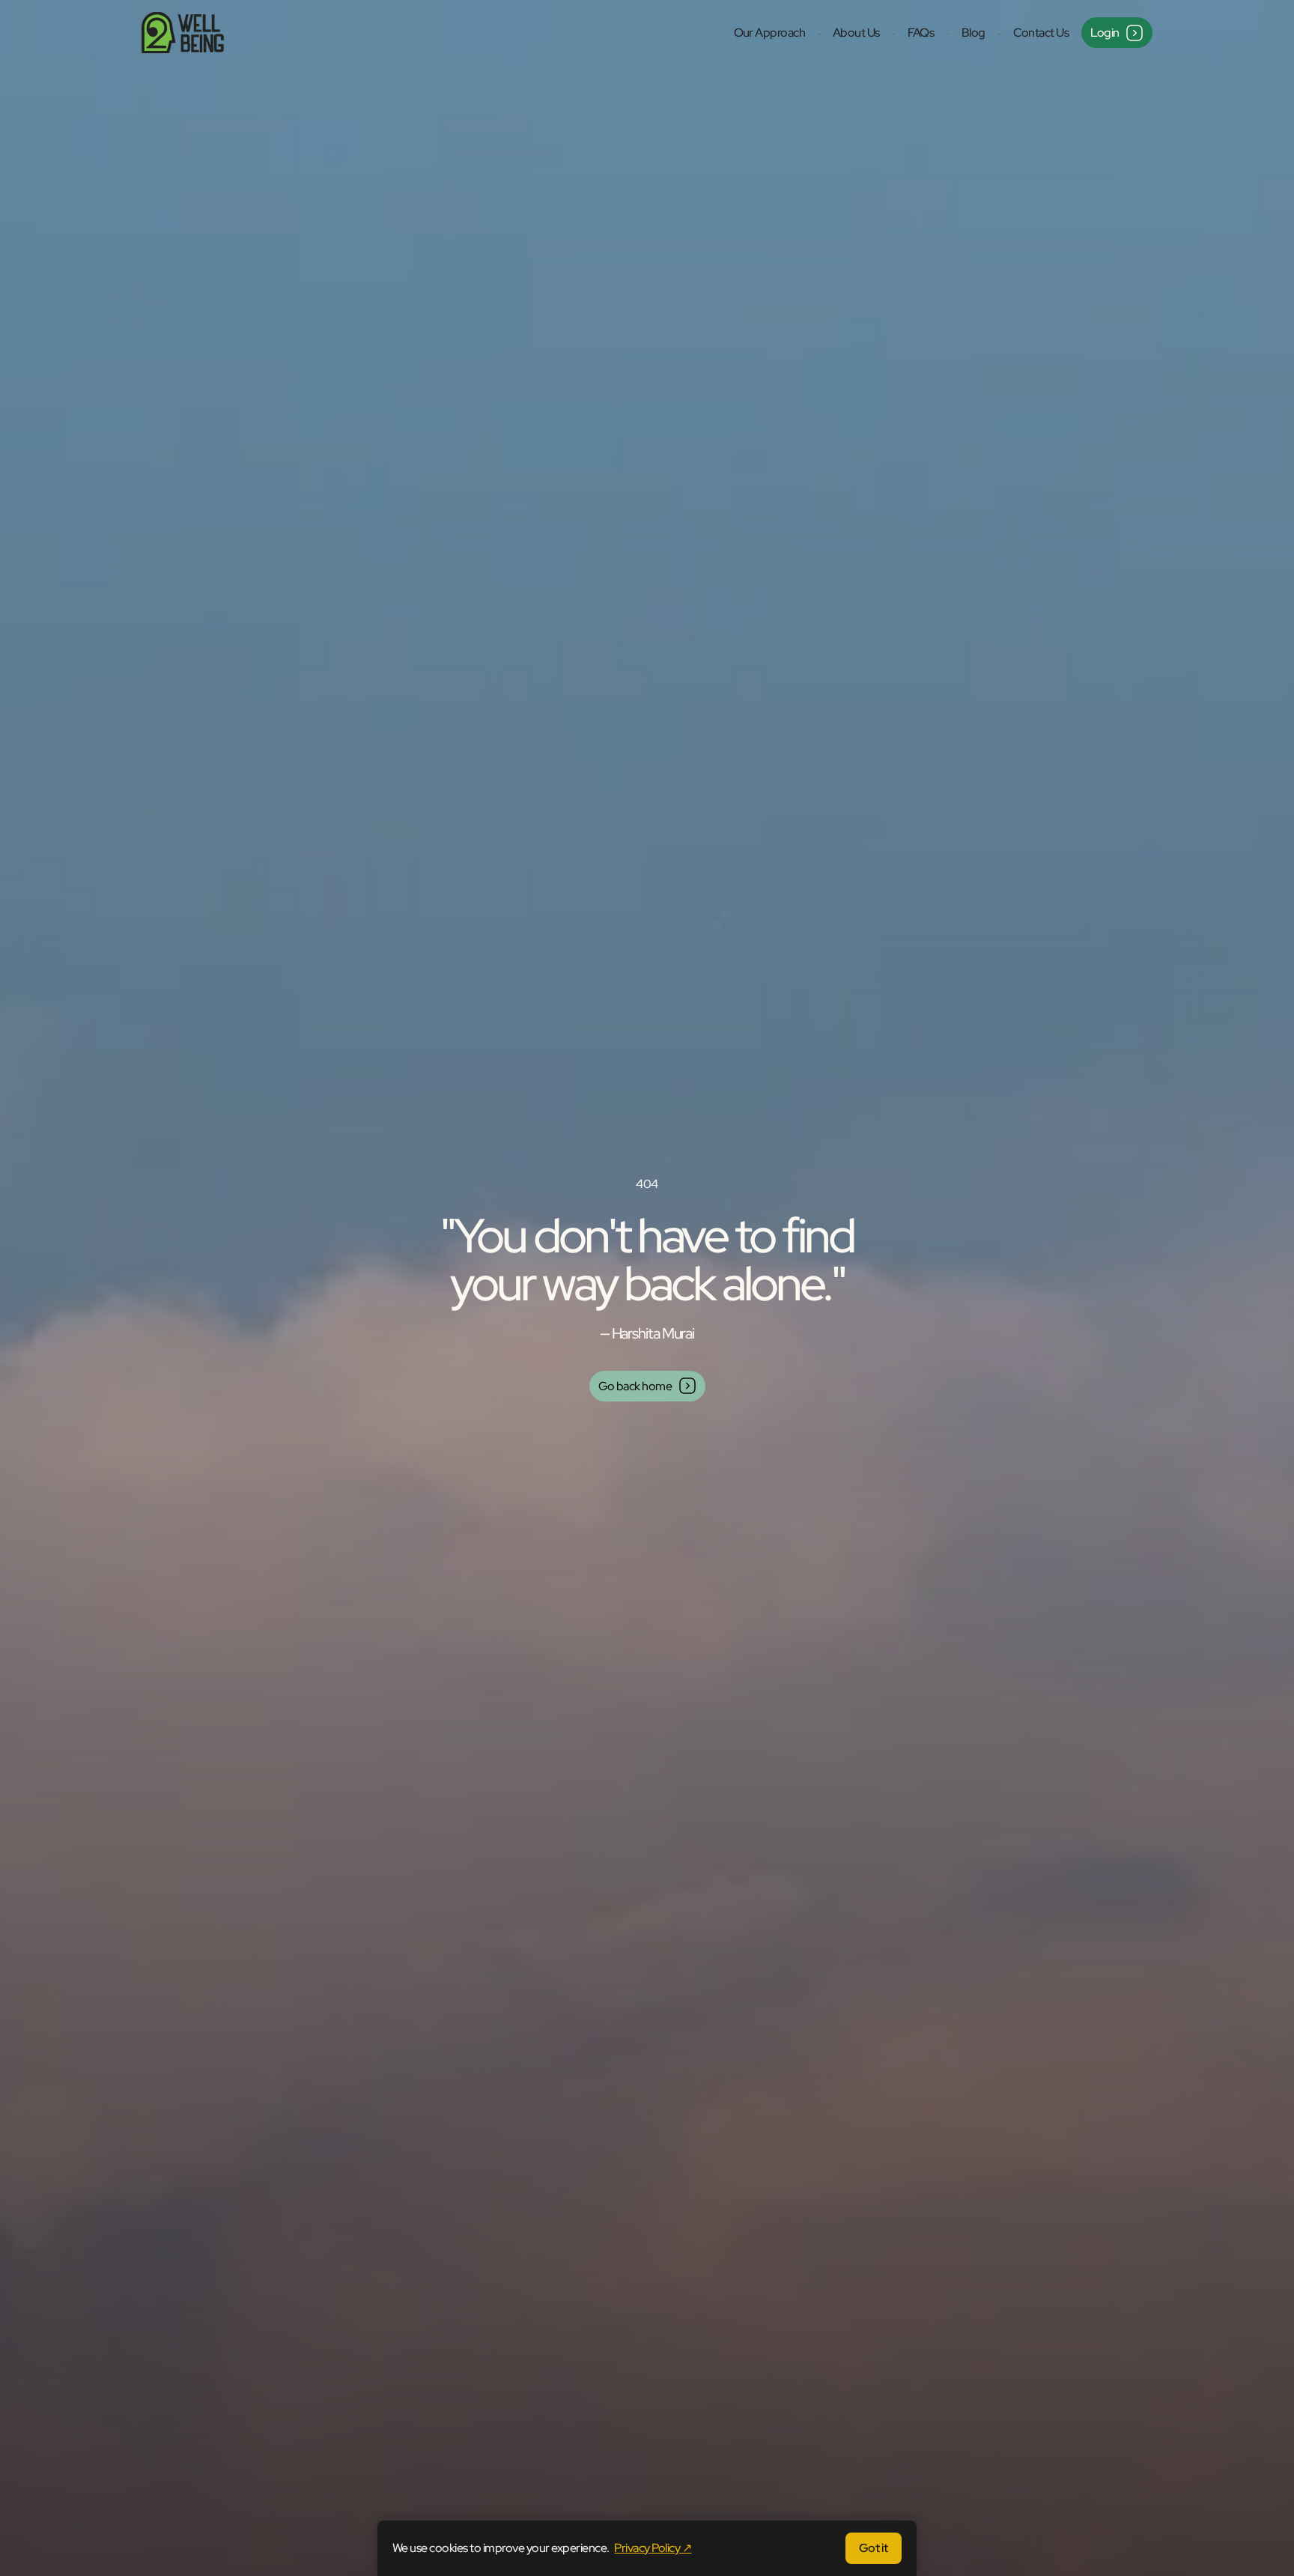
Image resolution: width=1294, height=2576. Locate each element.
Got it (874, 2548)
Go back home (635, 1386)
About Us (856, 33)
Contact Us (1041, 33)
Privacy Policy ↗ (653, 2548)
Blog (973, 33)
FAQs (921, 33)
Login (1105, 33)
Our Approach (770, 33)
